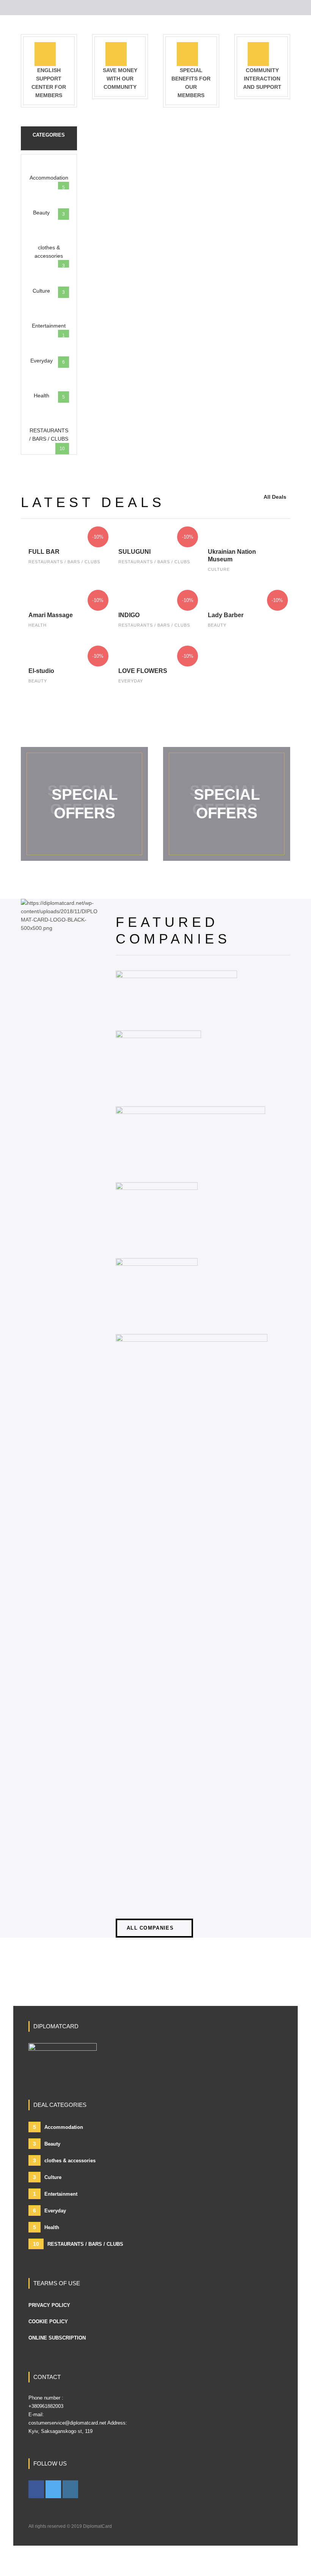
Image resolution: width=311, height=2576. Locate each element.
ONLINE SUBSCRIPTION (57, 2338)
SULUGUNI (134, 552)
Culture (219, 569)
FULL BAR (44, 552)
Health (38, 625)
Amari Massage (51, 615)
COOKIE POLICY (48, 2322)
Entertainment (55, 2194)
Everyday (131, 681)
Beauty (217, 625)
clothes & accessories (64, 2160)
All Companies (150, 1928)
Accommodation (58, 2127)
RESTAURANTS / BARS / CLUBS (64, 562)
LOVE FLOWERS (143, 671)
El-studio (41, 671)
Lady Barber (226, 615)
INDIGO (129, 615)
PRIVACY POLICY (49, 2305)
